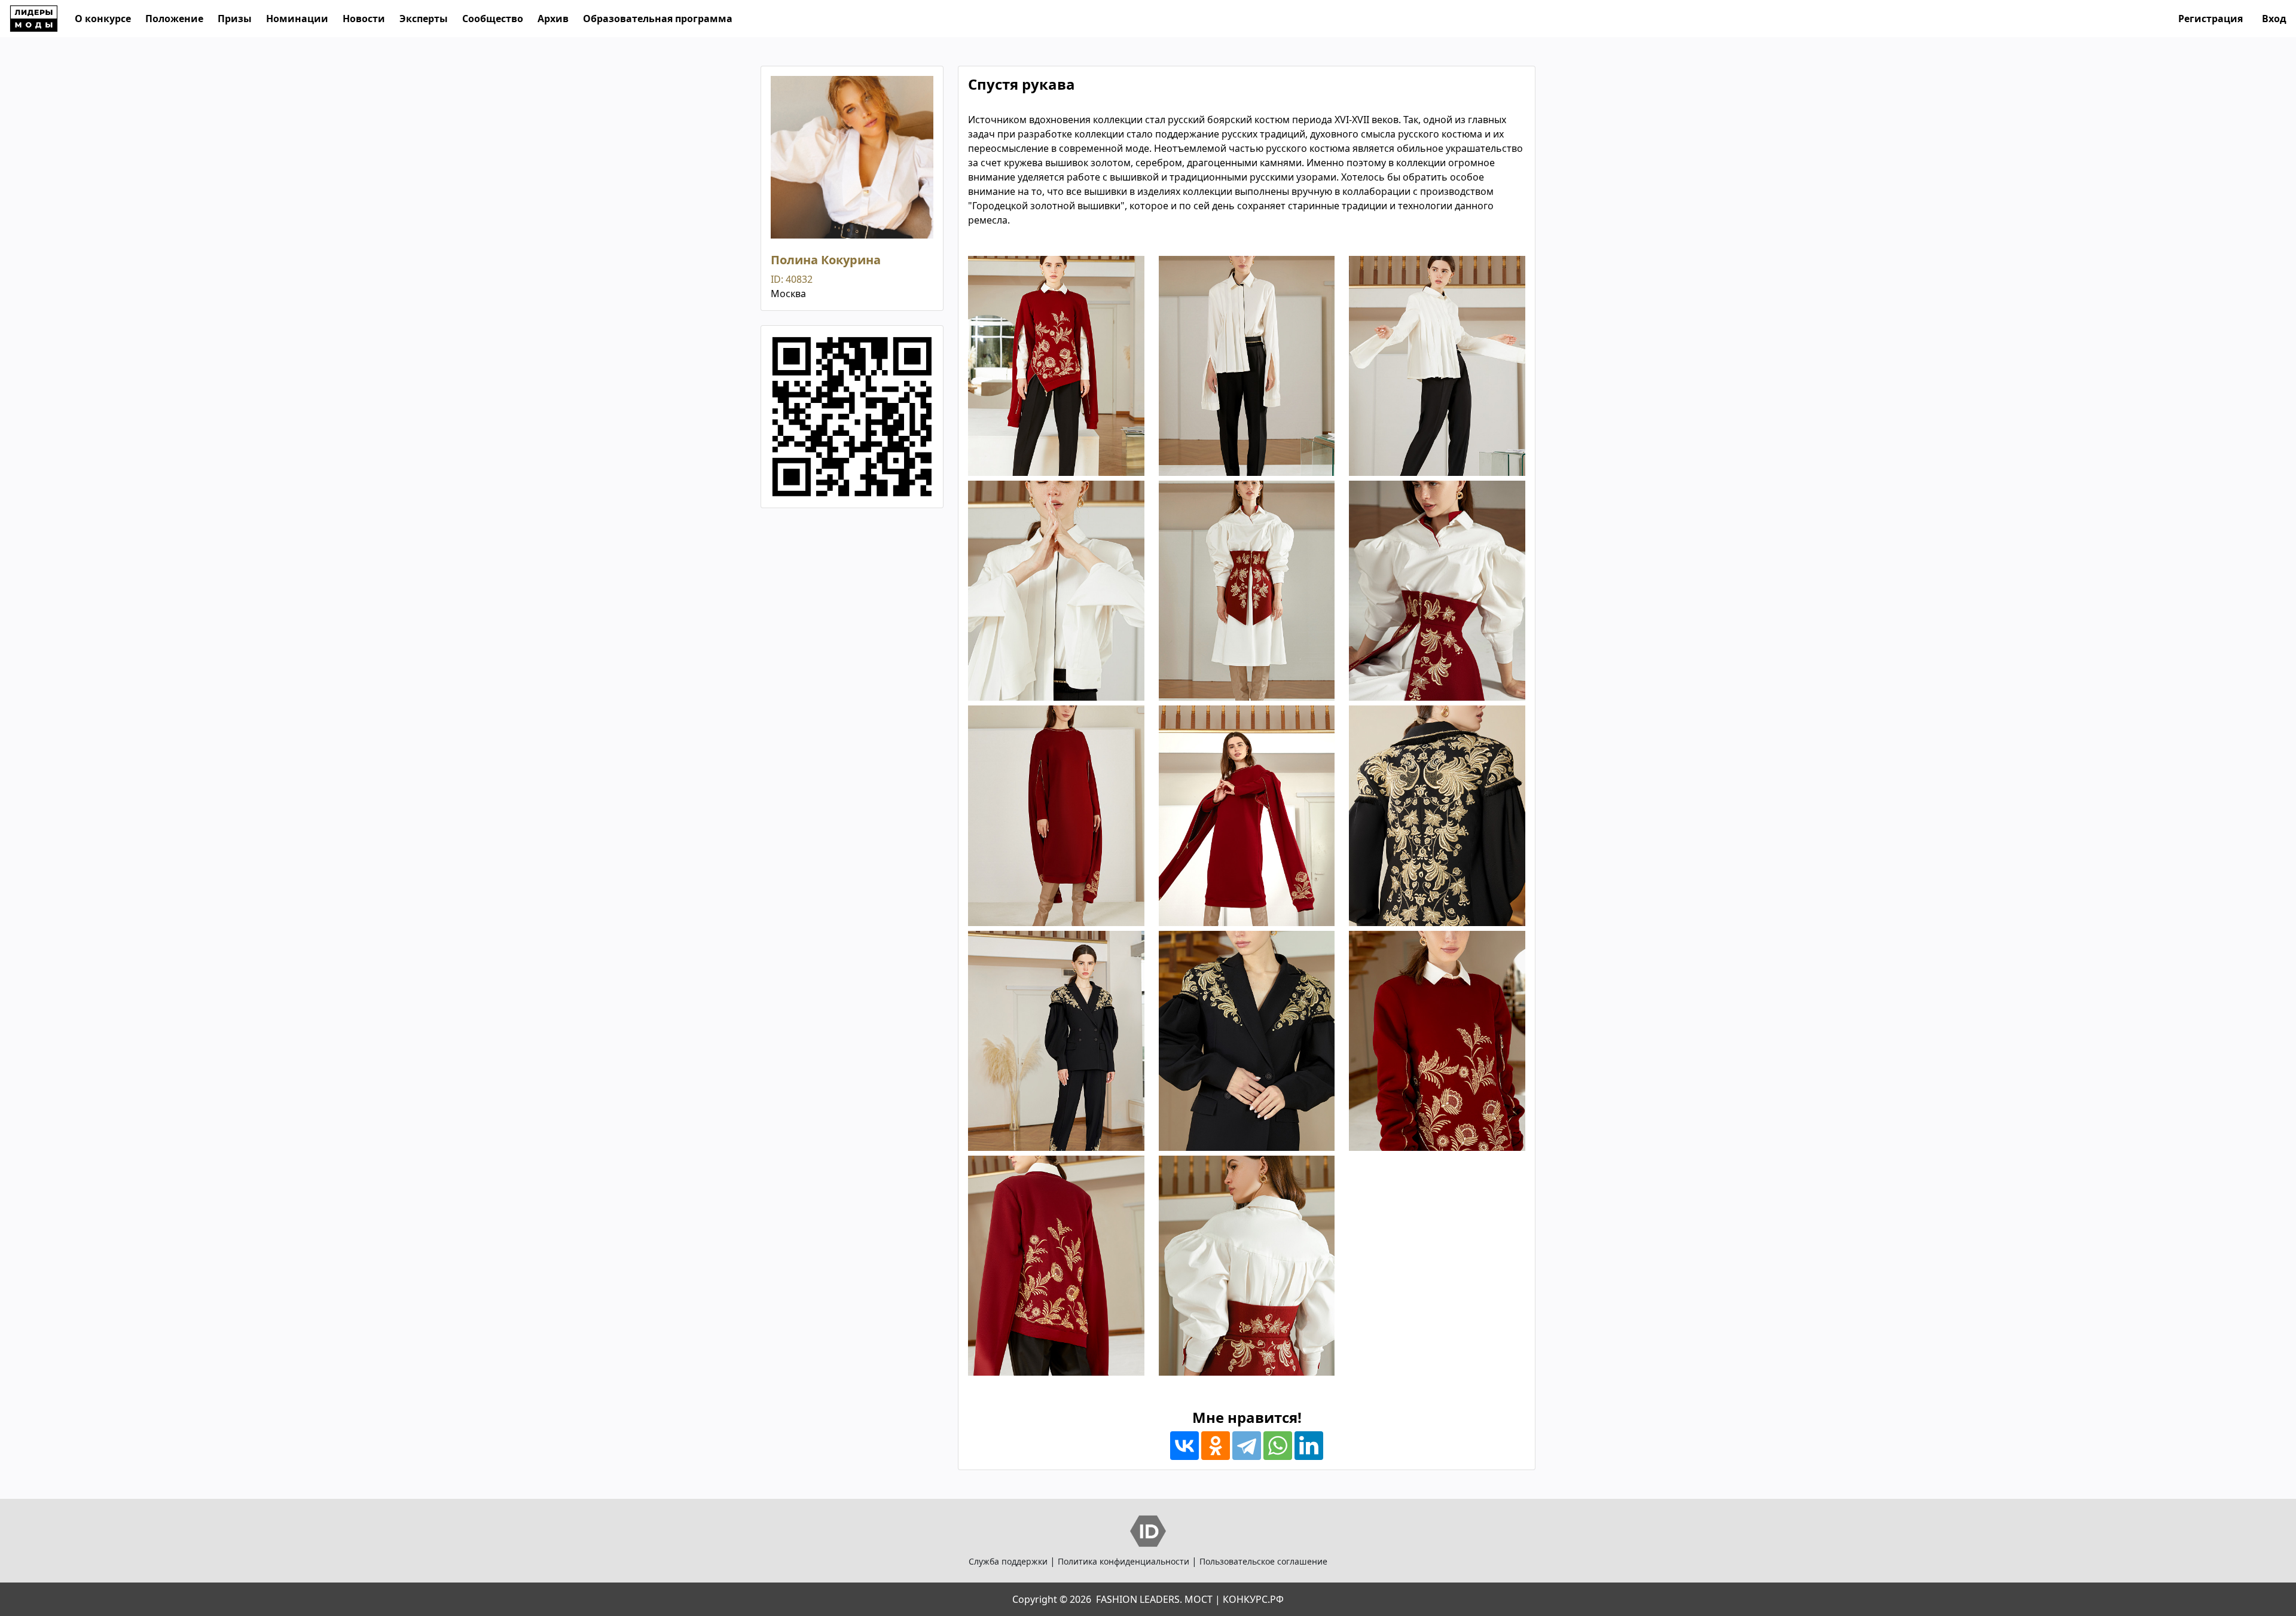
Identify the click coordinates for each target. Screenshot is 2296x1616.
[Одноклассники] (1216, 1446)
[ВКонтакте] (1184, 1446)
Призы (235, 19)
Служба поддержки (1008, 1561)
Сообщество (493, 19)
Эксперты (424, 19)
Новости (364, 19)
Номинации (297, 19)
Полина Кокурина (826, 260)
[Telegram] (1247, 1446)
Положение (174, 19)
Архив (553, 19)
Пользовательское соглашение (1263, 1561)
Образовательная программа (658, 19)
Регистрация (2210, 19)
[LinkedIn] (1309, 1446)
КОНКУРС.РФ (1253, 1599)
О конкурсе (103, 19)
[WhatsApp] (1278, 1446)
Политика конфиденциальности (1123, 1561)
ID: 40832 (792, 279)
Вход (2274, 19)
